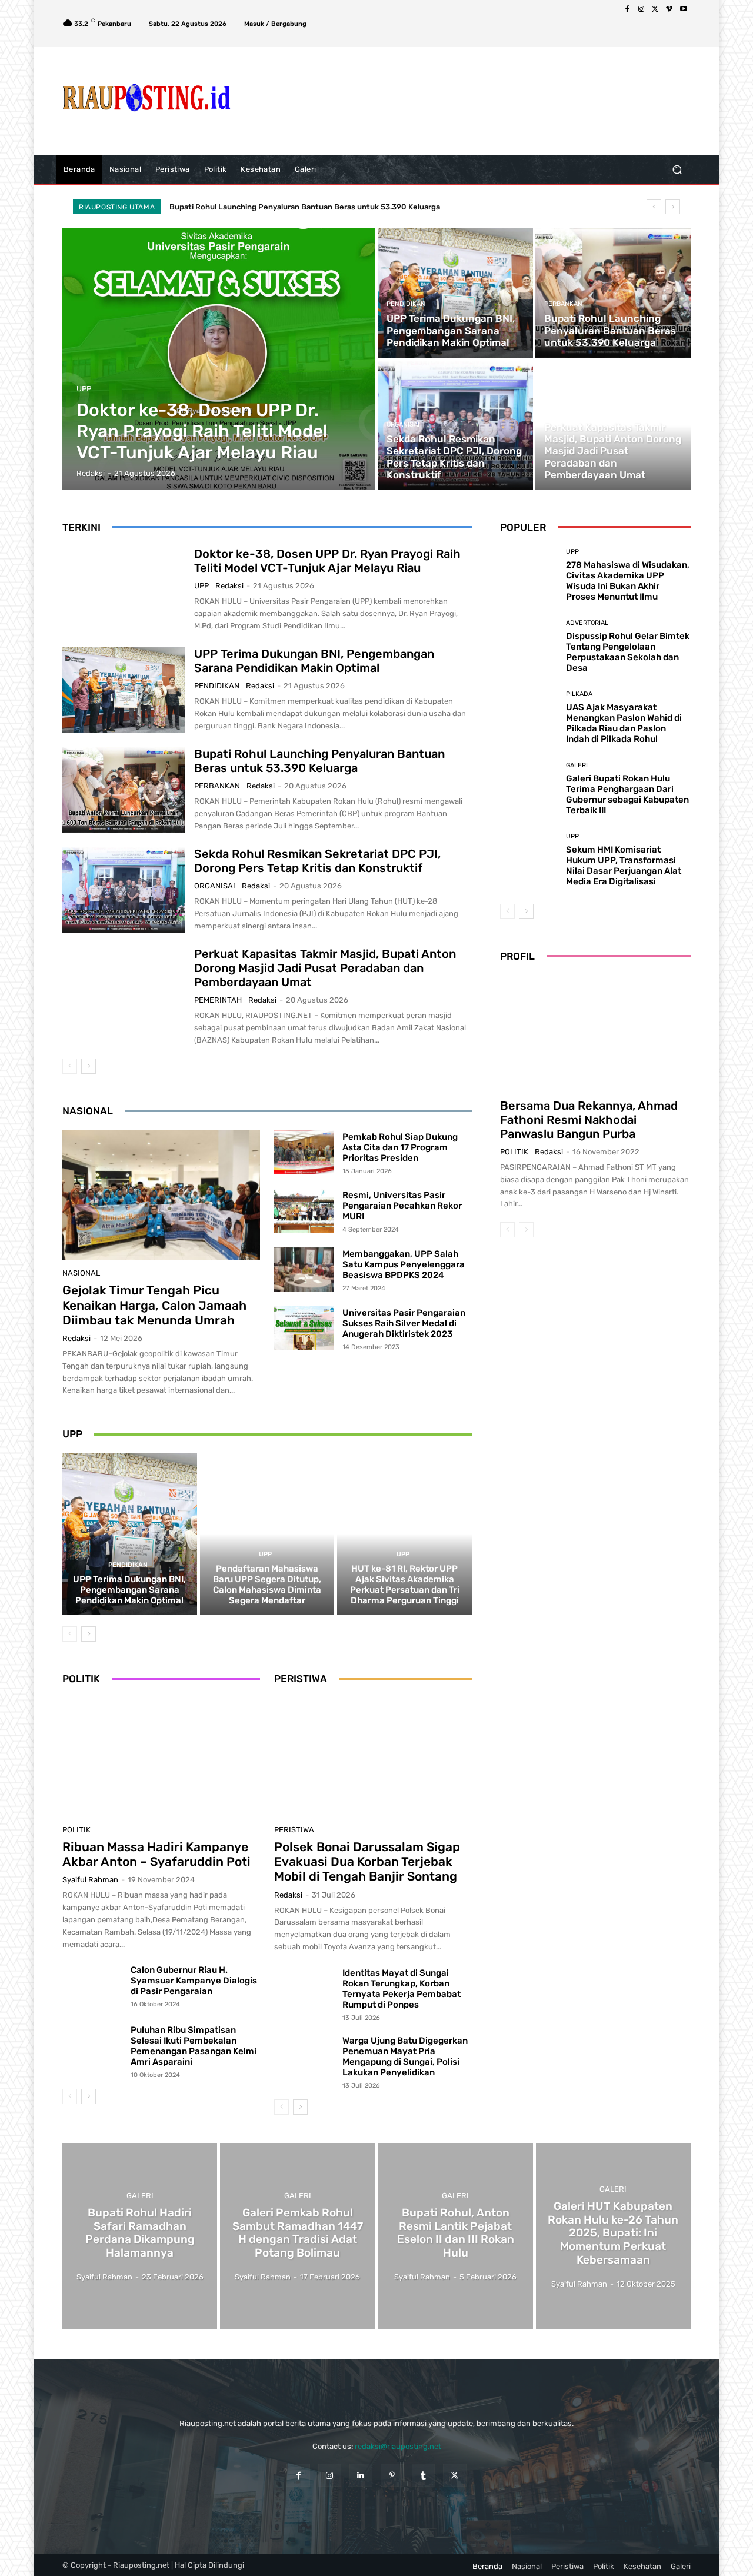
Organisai (403, 425)
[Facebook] (627, 9)
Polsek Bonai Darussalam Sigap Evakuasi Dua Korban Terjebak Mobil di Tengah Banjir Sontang (367, 1861)
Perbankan (563, 304)
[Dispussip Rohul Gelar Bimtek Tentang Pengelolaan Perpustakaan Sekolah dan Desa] (529, 646)
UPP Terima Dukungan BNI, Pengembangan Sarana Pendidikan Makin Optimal (314, 661)
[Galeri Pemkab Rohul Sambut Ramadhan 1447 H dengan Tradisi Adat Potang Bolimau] (297, 2236)
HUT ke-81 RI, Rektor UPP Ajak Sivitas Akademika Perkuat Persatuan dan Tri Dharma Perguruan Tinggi (405, 1585)
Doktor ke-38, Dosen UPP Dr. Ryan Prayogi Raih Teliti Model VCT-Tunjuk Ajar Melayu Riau (327, 561)
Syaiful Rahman (90, 1880)
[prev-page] (70, 1066)
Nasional (81, 1273)
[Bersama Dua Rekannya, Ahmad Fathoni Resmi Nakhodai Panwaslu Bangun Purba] (595, 1033)
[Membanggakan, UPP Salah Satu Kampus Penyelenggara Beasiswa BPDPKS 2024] (304, 1270)
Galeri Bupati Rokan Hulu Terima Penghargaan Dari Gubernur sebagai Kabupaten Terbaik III (627, 794)
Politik (76, 1830)
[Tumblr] (423, 2475)
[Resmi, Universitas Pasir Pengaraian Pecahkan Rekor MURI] (304, 1211)
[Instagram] (641, 9)
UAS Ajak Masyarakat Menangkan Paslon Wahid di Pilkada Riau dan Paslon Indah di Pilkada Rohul (624, 723)
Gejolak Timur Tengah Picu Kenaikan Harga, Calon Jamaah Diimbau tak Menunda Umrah (154, 1305)
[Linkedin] (361, 2475)
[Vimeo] (669, 9)
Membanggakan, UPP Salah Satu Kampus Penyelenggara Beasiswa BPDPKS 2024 (404, 1264)
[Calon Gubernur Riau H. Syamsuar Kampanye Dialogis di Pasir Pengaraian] (92, 1987)
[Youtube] (684, 9)
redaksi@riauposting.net (398, 2446)
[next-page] (89, 1066)
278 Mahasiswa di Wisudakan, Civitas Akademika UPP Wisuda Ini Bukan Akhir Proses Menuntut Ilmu (628, 581)
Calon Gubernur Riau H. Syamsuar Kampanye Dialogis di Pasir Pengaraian (194, 1981)
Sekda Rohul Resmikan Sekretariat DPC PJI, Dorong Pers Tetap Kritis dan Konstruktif (324, 207)
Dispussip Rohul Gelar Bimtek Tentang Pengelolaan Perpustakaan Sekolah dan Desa (628, 652)
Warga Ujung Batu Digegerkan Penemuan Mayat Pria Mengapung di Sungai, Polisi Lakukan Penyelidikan (405, 2056)
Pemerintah (564, 413)
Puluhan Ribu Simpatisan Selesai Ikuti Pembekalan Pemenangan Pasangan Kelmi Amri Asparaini (194, 2046)
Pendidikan (406, 304)
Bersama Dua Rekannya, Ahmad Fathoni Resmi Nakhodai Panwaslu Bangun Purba (589, 1120)
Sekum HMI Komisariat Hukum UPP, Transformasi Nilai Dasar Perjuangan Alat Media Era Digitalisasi (624, 866)
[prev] (654, 207)
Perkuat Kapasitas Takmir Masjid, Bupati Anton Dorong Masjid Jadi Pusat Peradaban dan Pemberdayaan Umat (325, 968)
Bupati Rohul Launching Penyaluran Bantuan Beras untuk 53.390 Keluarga (319, 761)
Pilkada (579, 694)
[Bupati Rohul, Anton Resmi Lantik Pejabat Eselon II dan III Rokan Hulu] (456, 2236)
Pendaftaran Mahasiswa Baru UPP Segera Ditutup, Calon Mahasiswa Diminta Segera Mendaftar (267, 1585)
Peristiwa (294, 1830)
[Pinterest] (392, 2475)
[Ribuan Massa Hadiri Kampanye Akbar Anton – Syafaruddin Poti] (161, 1758)
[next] (673, 207)
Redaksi (229, 586)
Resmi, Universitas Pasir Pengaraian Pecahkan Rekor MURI (402, 1206)
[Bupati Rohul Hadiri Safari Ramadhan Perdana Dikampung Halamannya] (140, 2236)
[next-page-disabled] (526, 1230)
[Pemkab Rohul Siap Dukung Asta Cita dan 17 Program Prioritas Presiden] (304, 1153)
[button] (677, 169)
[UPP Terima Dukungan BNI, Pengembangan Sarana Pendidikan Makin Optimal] (455, 293)
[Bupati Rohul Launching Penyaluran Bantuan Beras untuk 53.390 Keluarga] (613, 293)
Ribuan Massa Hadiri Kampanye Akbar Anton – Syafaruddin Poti (156, 1854)
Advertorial (587, 623)
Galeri (577, 765)
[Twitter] (655, 9)
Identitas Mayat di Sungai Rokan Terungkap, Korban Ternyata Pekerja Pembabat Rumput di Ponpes (402, 1989)
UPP (84, 389)
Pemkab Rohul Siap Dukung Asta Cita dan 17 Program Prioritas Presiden (400, 1147)
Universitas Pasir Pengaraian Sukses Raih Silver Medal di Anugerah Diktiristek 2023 (404, 1323)
